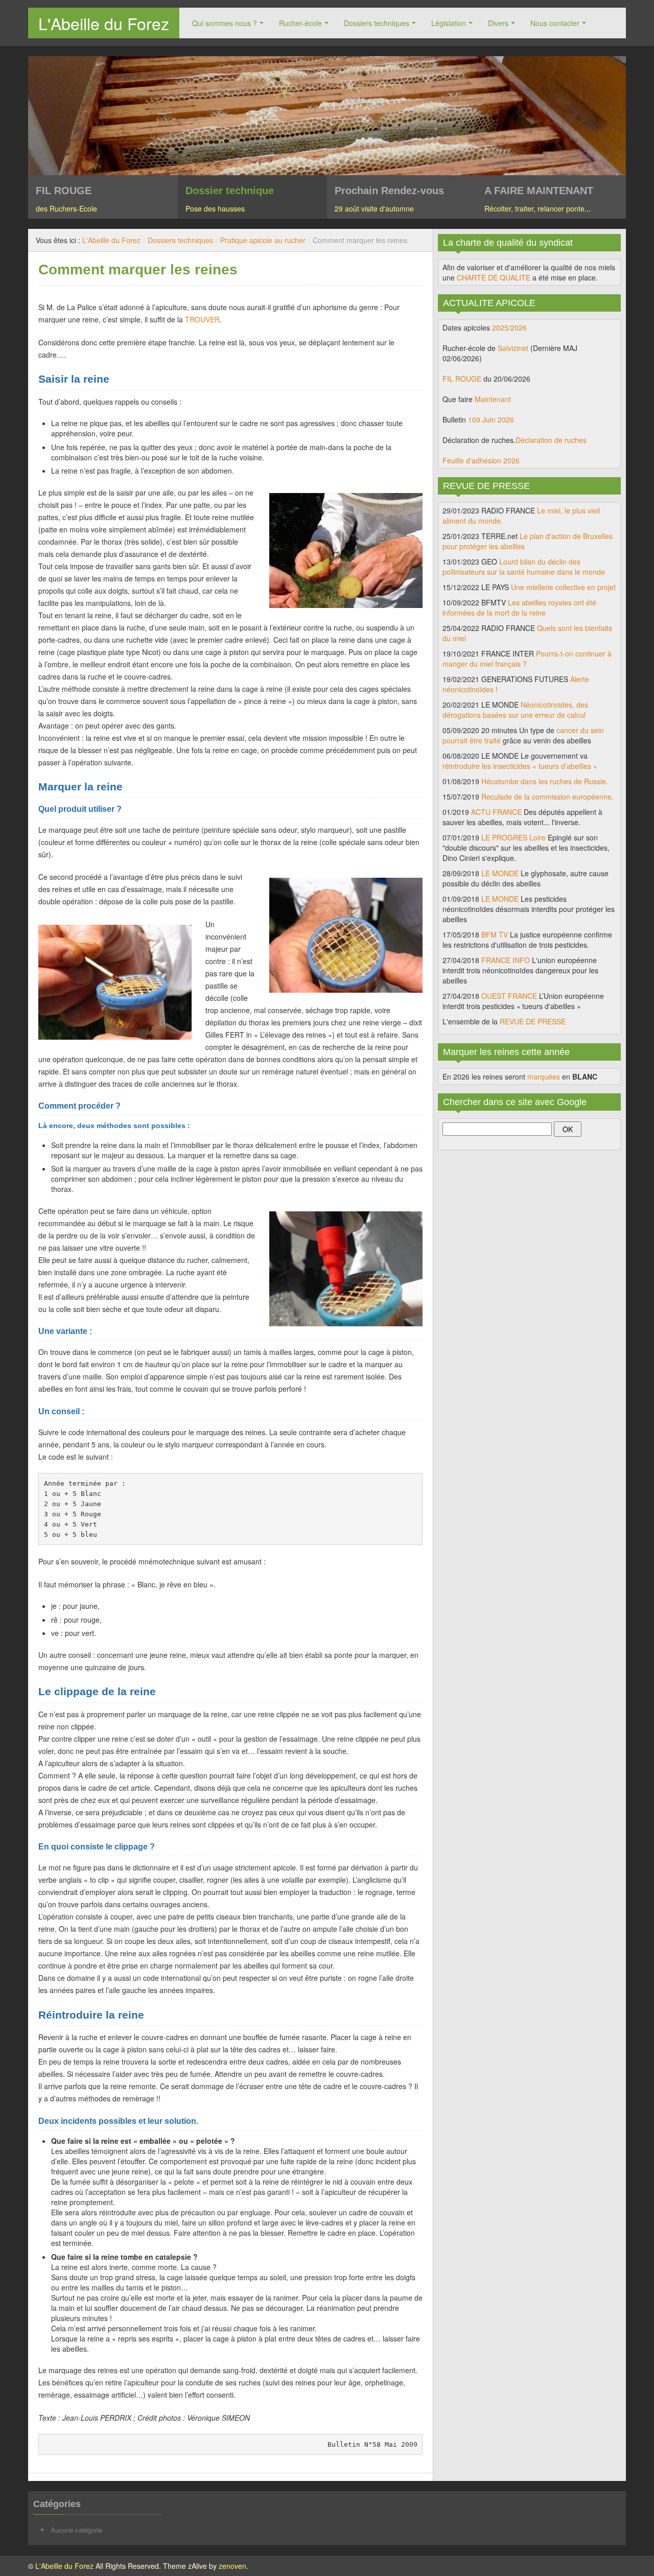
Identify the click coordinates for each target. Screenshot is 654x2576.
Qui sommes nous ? (225, 23)
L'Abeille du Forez (104, 23)
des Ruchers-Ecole (66, 208)
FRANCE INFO (506, 960)
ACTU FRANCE (496, 812)
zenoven (232, 2566)
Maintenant (493, 399)
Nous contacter (555, 23)
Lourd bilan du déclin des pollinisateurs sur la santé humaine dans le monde (524, 567)
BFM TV (495, 934)
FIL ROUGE (462, 379)
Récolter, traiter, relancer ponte (534, 208)
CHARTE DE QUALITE (494, 277)
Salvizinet (513, 348)
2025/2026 (509, 327)
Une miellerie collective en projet (563, 587)
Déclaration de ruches (551, 440)
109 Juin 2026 (491, 419)
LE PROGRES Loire (513, 837)
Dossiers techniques (377, 23)
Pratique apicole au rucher (263, 240)
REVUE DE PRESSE (533, 1021)
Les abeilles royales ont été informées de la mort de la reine (519, 607)
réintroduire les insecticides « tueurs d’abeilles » (520, 766)
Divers (498, 23)
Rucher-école (300, 23)
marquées (544, 1076)
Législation (449, 23)
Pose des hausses (215, 208)
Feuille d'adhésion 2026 (481, 460)
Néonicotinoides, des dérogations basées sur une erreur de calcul (515, 710)
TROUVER (202, 319)
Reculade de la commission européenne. (547, 797)
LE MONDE (500, 873)
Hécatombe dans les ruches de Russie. (545, 781)
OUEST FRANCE (509, 996)
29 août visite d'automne (374, 208)
